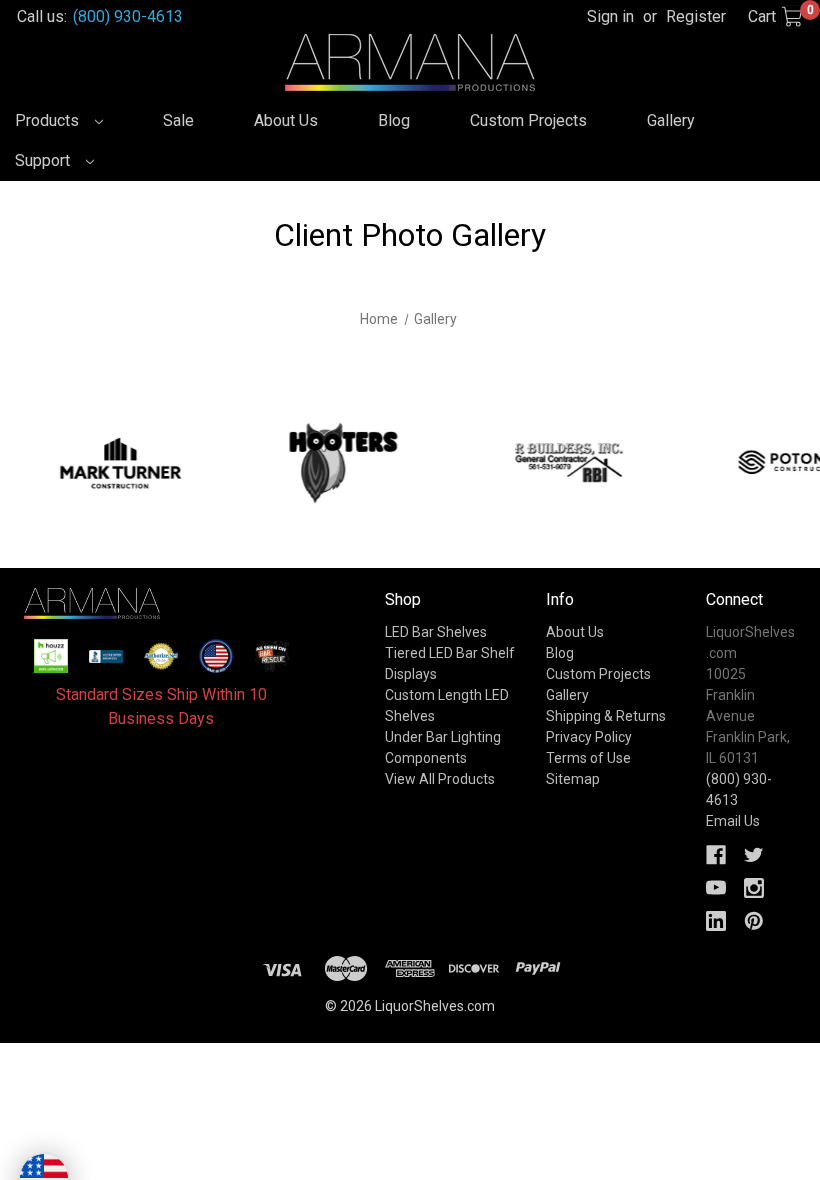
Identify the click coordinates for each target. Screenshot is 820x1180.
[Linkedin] (716, 921)
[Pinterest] (754, 921)
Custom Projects (528, 120)
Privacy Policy (589, 737)
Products (49, 120)
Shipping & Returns (606, 716)
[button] (51, 656)
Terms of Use (588, 758)
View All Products (440, 779)
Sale (178, 120)
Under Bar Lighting (443, 737)
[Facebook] (716, 855)
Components (426, 758)
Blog (394, 120)
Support (44, 160)
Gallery (671, 120)
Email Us (733, 821)
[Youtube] (716, 888)
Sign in (610, 16)
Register (696, 16)
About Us (286, 120)
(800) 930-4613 (128, 16)
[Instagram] (754, 888)
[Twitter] (754, 855)
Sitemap (573, 779)
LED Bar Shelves (436, 632)
